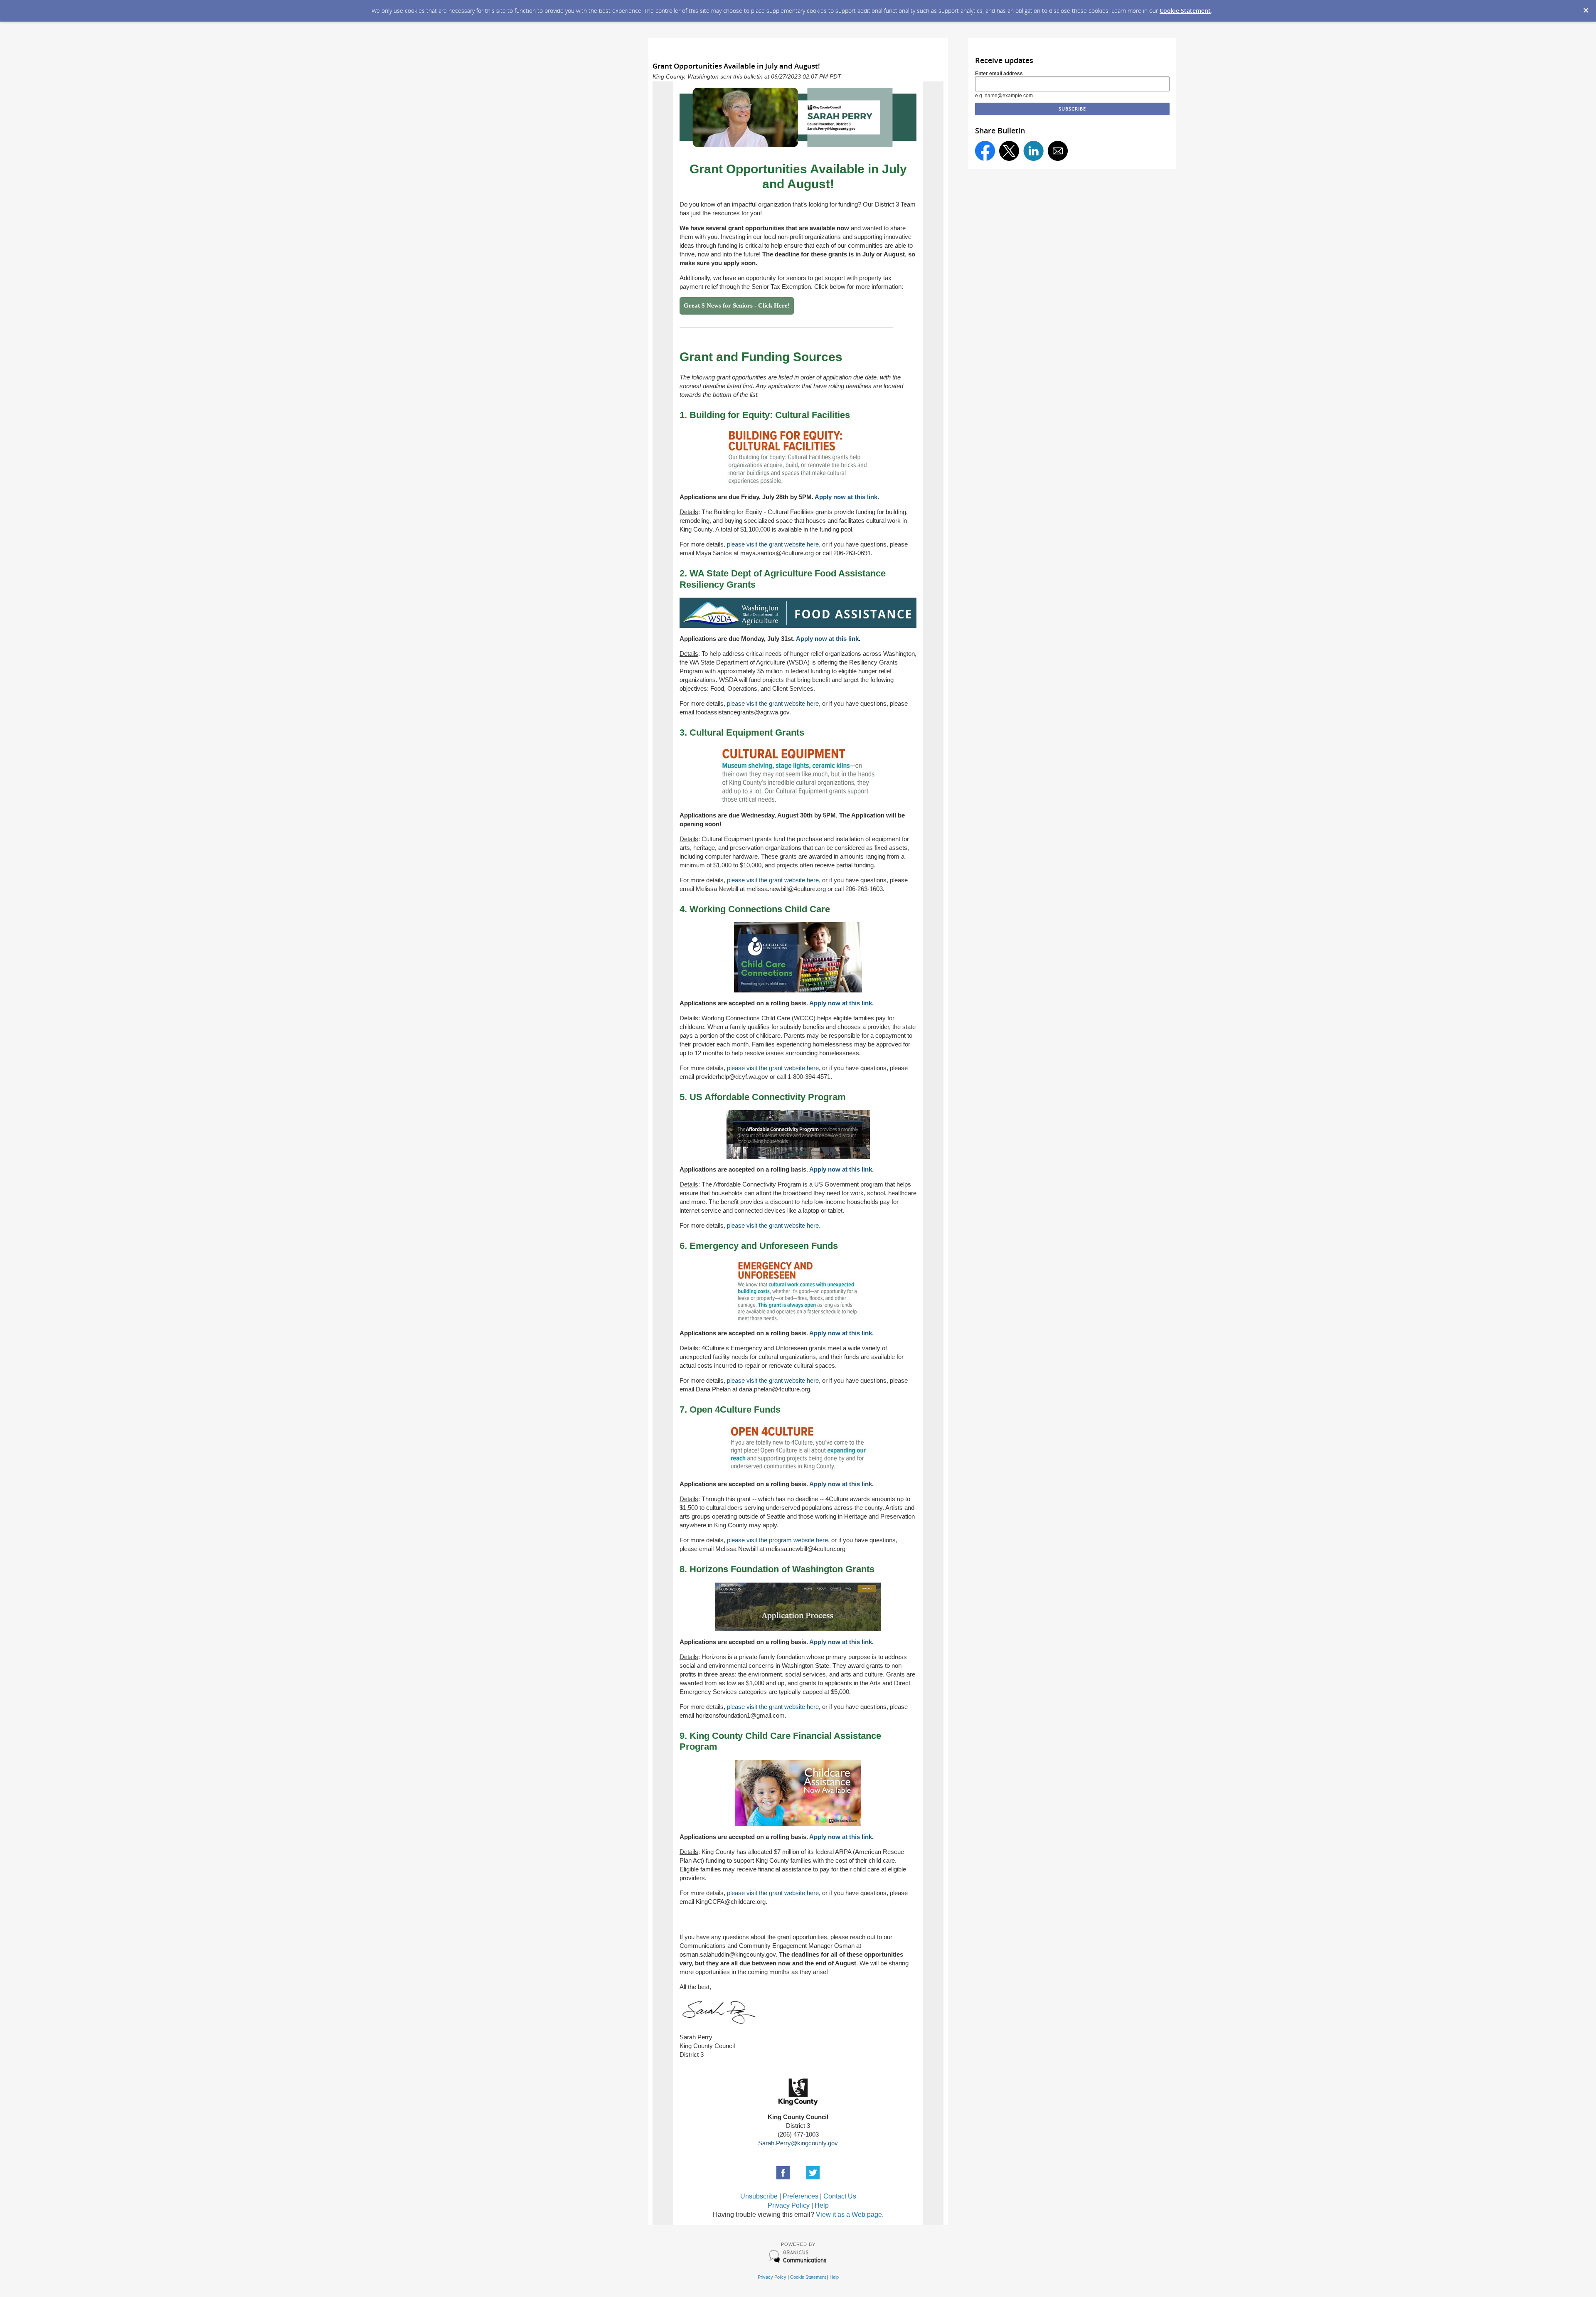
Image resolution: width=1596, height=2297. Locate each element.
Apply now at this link (846, 497)
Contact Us (840, 2196)
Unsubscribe (759, 2196)
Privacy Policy (789, 2205)
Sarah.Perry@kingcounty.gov (798, 2143)
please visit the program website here (777, 1540)
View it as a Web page (849, 2215)
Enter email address (999, 74)
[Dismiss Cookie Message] (1586, 8)
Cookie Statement (1185, 11)
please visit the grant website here (773, 544)
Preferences (800, 2196)
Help (822, 2205)
